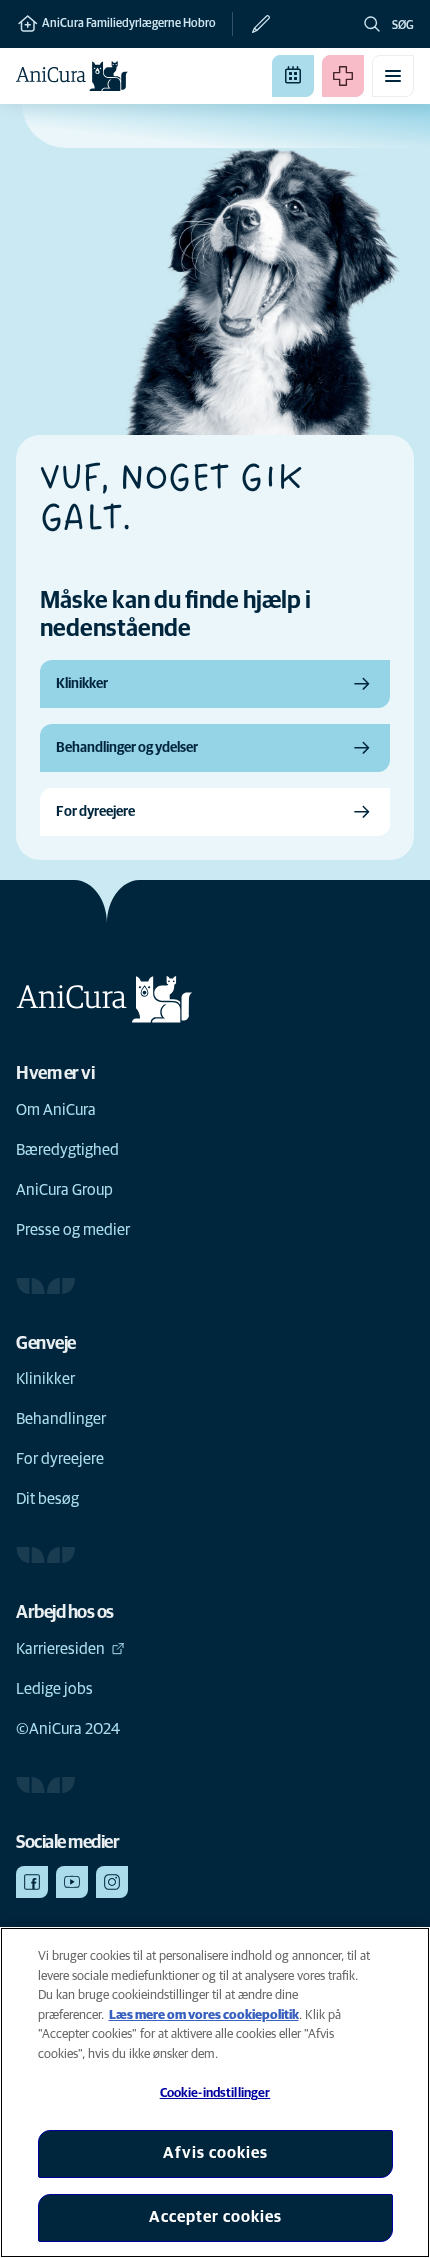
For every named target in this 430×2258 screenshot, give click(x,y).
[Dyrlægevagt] (343, 76)
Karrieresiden (60, 1649)
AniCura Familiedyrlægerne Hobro (128, 24)
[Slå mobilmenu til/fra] (393, 76)
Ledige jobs (54, 1689)
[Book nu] (293, 76)
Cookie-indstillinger (215, 2093)
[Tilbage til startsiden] (72, 76)
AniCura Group (64, 1190)
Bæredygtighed (67, 1150)
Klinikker (45, 1379)
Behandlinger (61, 1419)
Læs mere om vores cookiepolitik (204, 2015)
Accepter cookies (215, 2217)
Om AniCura (56, 1110)
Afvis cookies (215, 2153)
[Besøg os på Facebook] (32, 1882)
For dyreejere (60, 1459)
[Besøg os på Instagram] (112, 1882)
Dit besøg (47, 1499)
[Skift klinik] (252, 24)
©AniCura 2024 (68, 1729)
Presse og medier (73, 1230)
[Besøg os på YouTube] (72, 1882)
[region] (215, 2092)
